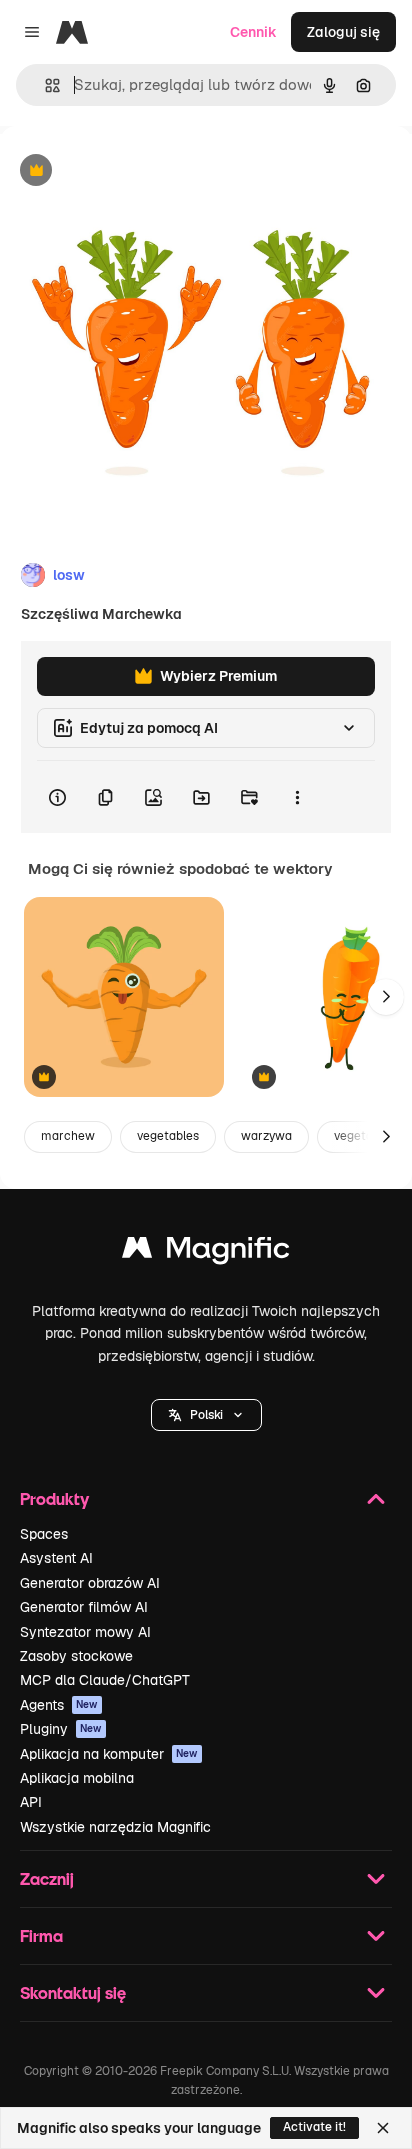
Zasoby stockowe (76, 1656)
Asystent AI (56, 1558)
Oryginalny (138, 171)
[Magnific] (206, 1252)
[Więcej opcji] (297, 797)
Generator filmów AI (84, 1607)
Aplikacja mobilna (77, 1778)
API (31, 1802)
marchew (68, 1136)
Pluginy (61, 1729)
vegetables (168, 1136)
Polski (206, 1415)
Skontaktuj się (73, 1992)
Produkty (54, 1498)
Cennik (253, 32)
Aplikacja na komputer (109, 1754)
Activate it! (314, 2127)
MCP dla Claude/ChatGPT (105, 1680)
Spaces (44, 1534)
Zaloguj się (343, 32)
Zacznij (47, 1878)
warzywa (266, 1136)
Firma (41, 1935)
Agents (59, 1705)
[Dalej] (386, 997)
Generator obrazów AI (90, 1583)
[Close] (383, 2128)
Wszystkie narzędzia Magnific (115, 1827)
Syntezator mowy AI (85, 1632)
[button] (206, 1415)
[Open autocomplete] (44, 85)
